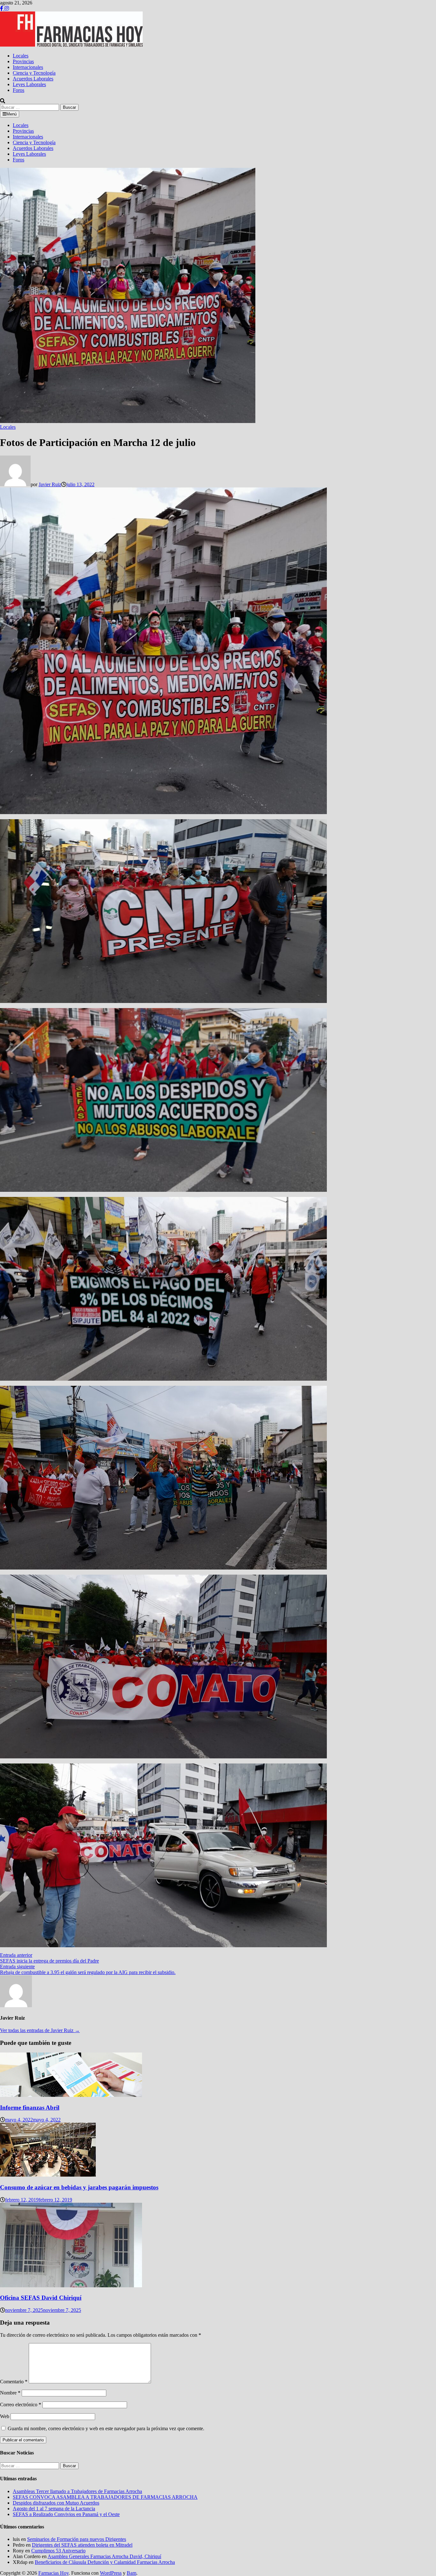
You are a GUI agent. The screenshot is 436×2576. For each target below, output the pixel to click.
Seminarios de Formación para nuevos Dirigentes (77, 2539)
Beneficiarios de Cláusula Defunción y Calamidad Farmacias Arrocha (105, 2562)
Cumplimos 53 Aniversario (58, 2551)
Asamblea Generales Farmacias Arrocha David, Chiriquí (104, 2556)
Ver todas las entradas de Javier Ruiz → (40, 2030)
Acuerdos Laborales (33, 79)
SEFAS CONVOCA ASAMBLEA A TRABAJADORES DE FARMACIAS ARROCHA (105, 2497)
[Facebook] (2, 8)
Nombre (10, 2393)
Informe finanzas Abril (30, 2108)
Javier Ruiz (50, 484)
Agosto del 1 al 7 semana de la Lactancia (54, 2509)
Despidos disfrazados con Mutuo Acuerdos (56, 2503)
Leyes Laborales (29, 84)
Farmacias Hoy (53, 2573)
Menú (11, 114)
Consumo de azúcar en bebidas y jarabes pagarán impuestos (79, 2187)
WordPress (111, 2573)
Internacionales (28, 67)
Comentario (14, 2382)
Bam (132, 2573)
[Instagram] (7, 8)
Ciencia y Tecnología (34, 73)
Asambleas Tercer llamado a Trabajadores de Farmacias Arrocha (77, 2491)
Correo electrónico (21, 2405)
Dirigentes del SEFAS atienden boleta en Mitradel (82, 2545)
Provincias (23, 61)
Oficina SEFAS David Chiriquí (41, 2298)
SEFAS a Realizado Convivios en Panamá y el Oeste (66, 2514)
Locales (21, 56)
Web (5, 2416)
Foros (19, 90)
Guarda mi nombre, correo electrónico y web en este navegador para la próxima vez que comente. (106, 2428)
